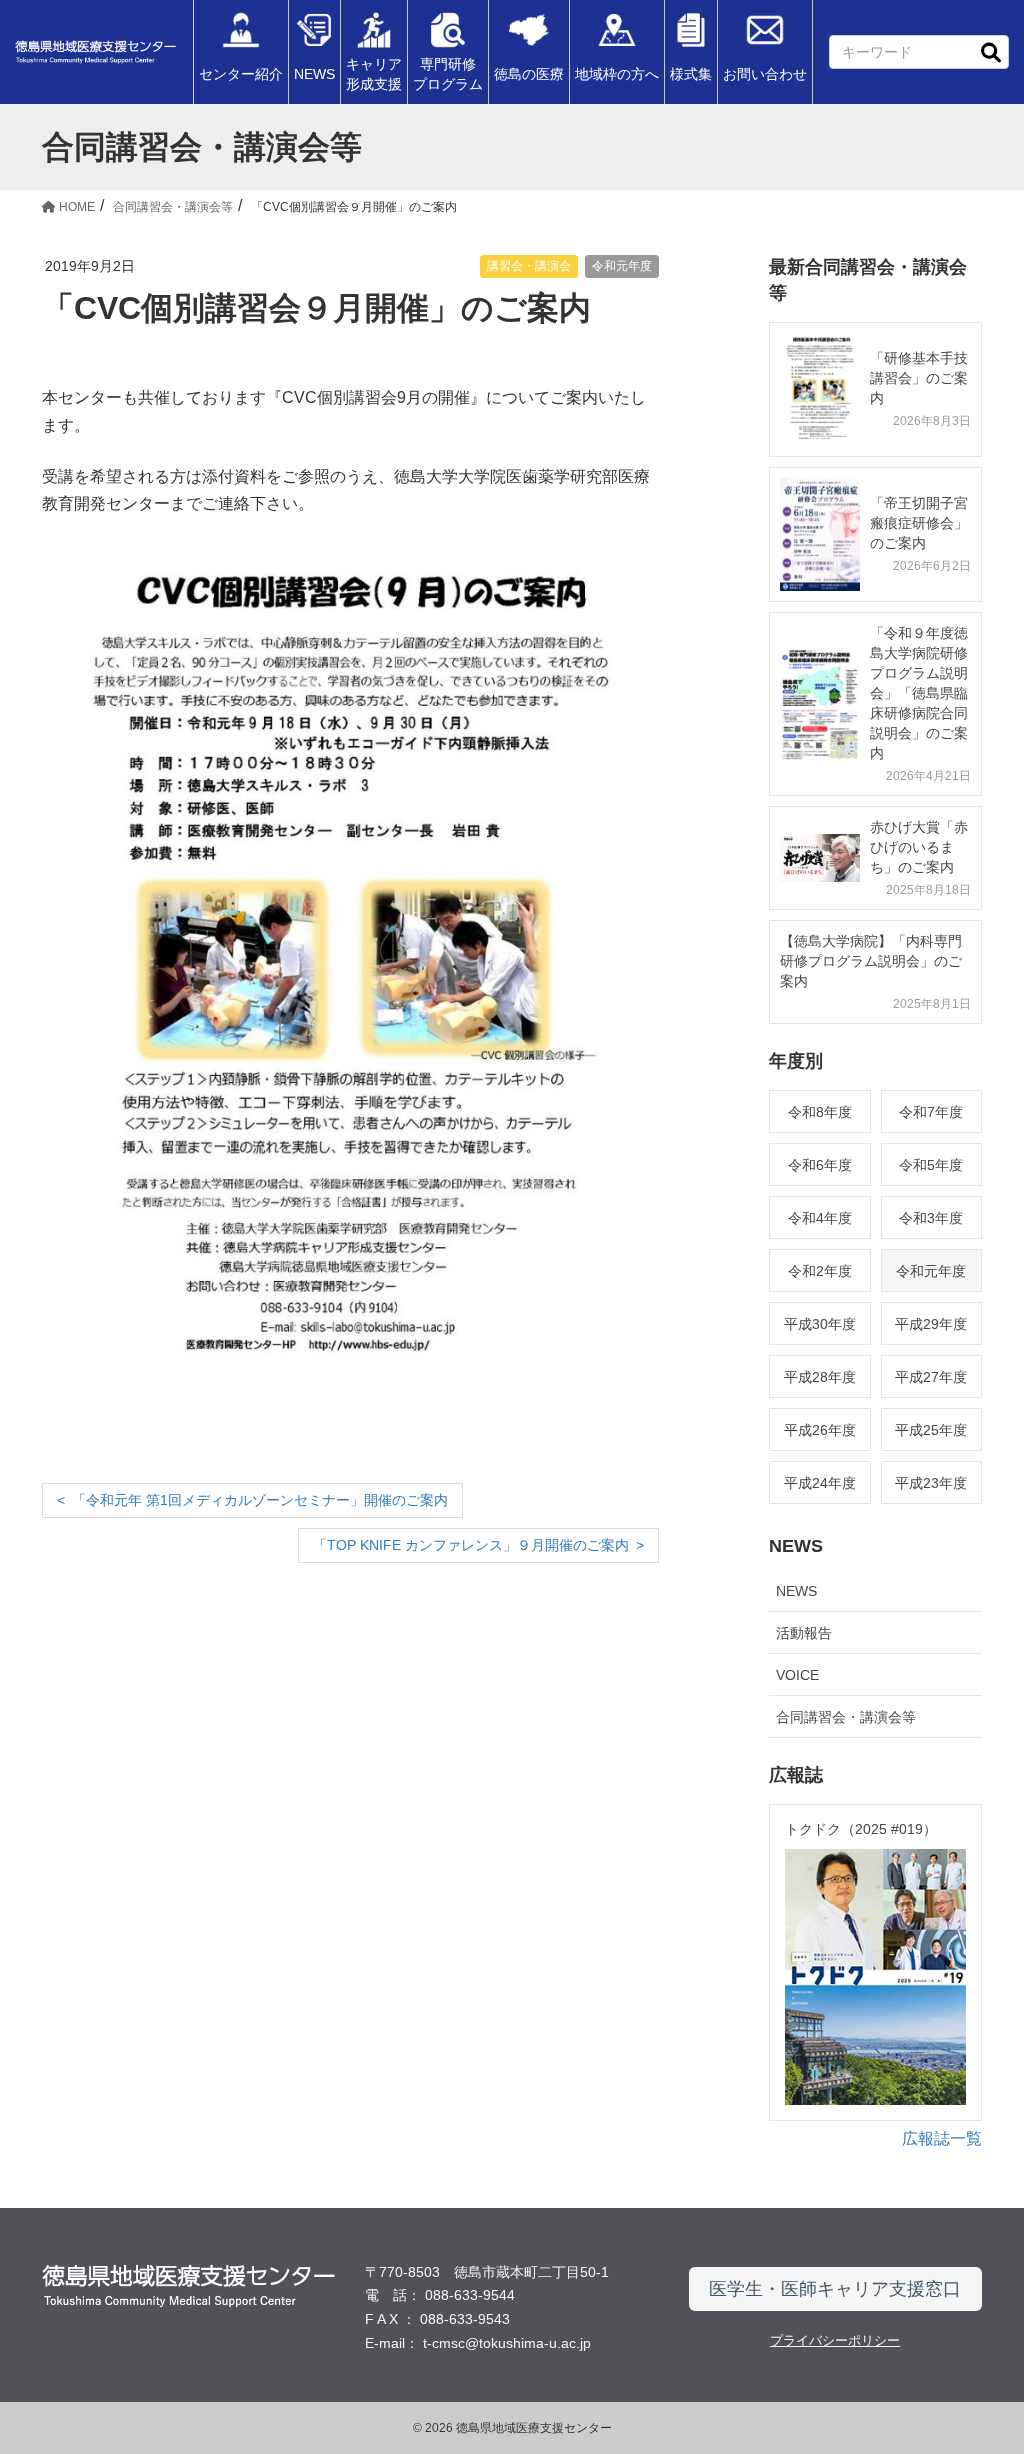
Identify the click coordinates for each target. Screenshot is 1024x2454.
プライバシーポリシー (835, 2340)
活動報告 (804, 1633)
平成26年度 (820, 1430)
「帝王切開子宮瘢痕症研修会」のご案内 (919, 523)
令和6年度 (820, 1165)
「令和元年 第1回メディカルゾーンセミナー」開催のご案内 (260, 1500)
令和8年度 (820, 1112)
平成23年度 (931, 1483)
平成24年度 (820, 1483)
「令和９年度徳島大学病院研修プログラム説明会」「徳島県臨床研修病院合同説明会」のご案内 (919, 693)
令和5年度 (931, 1165)
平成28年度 (820, 1377)
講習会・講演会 (529, 266)
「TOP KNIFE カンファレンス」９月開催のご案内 (471, 1545)
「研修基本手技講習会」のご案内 (919, 378)
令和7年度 (931, 1112)
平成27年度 (931, 1377)
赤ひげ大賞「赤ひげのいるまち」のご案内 (919, 847)
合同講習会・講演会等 (846, 1717)
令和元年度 (622, 266)
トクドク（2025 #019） (861, 1829)
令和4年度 (820, 1218)
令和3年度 (931, 1218)
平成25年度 (931, 1430)
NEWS (796, 1591)
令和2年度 (820, 1271)
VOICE (797, 1675)
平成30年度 (820, 1324)
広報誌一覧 (942, 2138)
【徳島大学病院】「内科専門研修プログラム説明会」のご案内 (871, 961)
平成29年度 (931, 1324)
